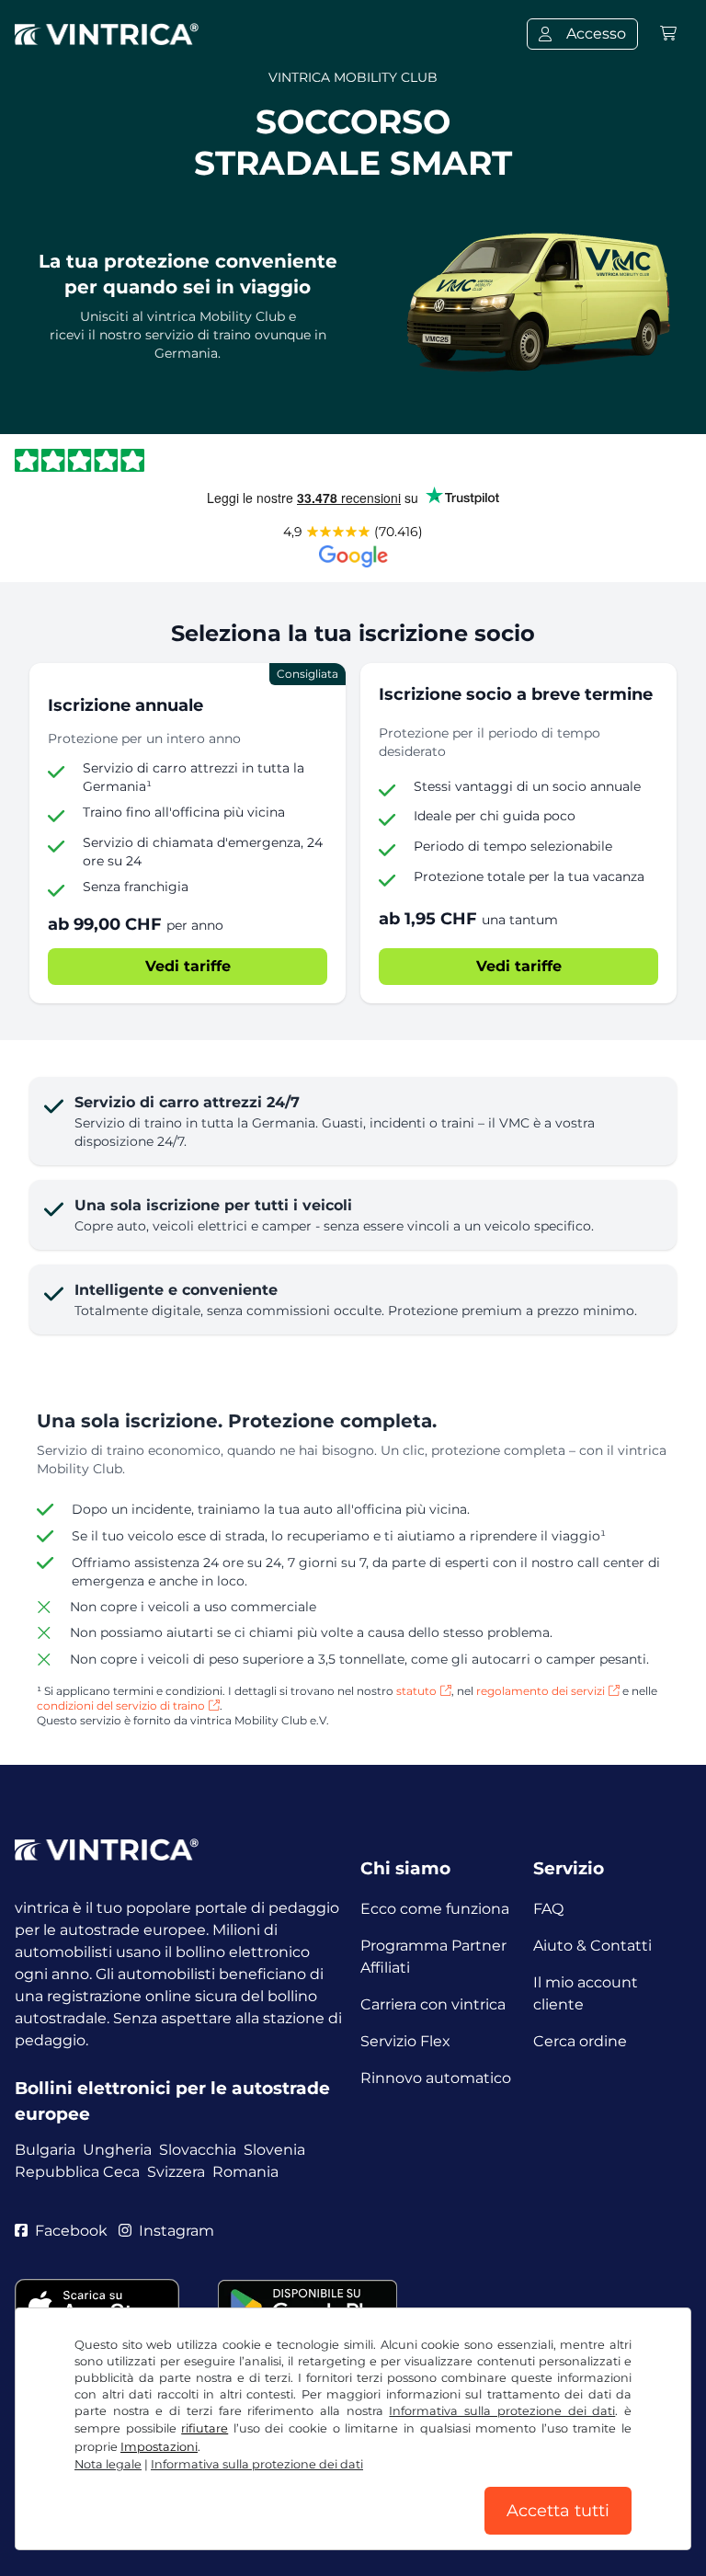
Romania (245, 2172)
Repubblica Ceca (77, 2172)
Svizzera (176, 2172)
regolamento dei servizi (541, 1691)
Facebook (71, 2231)
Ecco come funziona (435, 1909)
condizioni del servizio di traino (121, 1706)
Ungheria (117, 2150)
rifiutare (205, 2428)
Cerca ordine (580, 2041)
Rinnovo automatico (436, 2078)
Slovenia (274, 2150)
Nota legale (108, 2464)
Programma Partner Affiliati (433, 1957)
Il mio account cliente (586, 1993)
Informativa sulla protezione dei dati (502, 2411)
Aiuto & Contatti (592, 1946)
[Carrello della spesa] (668, 34)
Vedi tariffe (188, 966)
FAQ (548, 1909)
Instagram (176, 2231)
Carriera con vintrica (433, 2004)
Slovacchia (198, 2150)
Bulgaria (45, 2150)
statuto (416, 1691)
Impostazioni (159, 2447)
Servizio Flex (405, 2041)
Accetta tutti (558, 2511)
